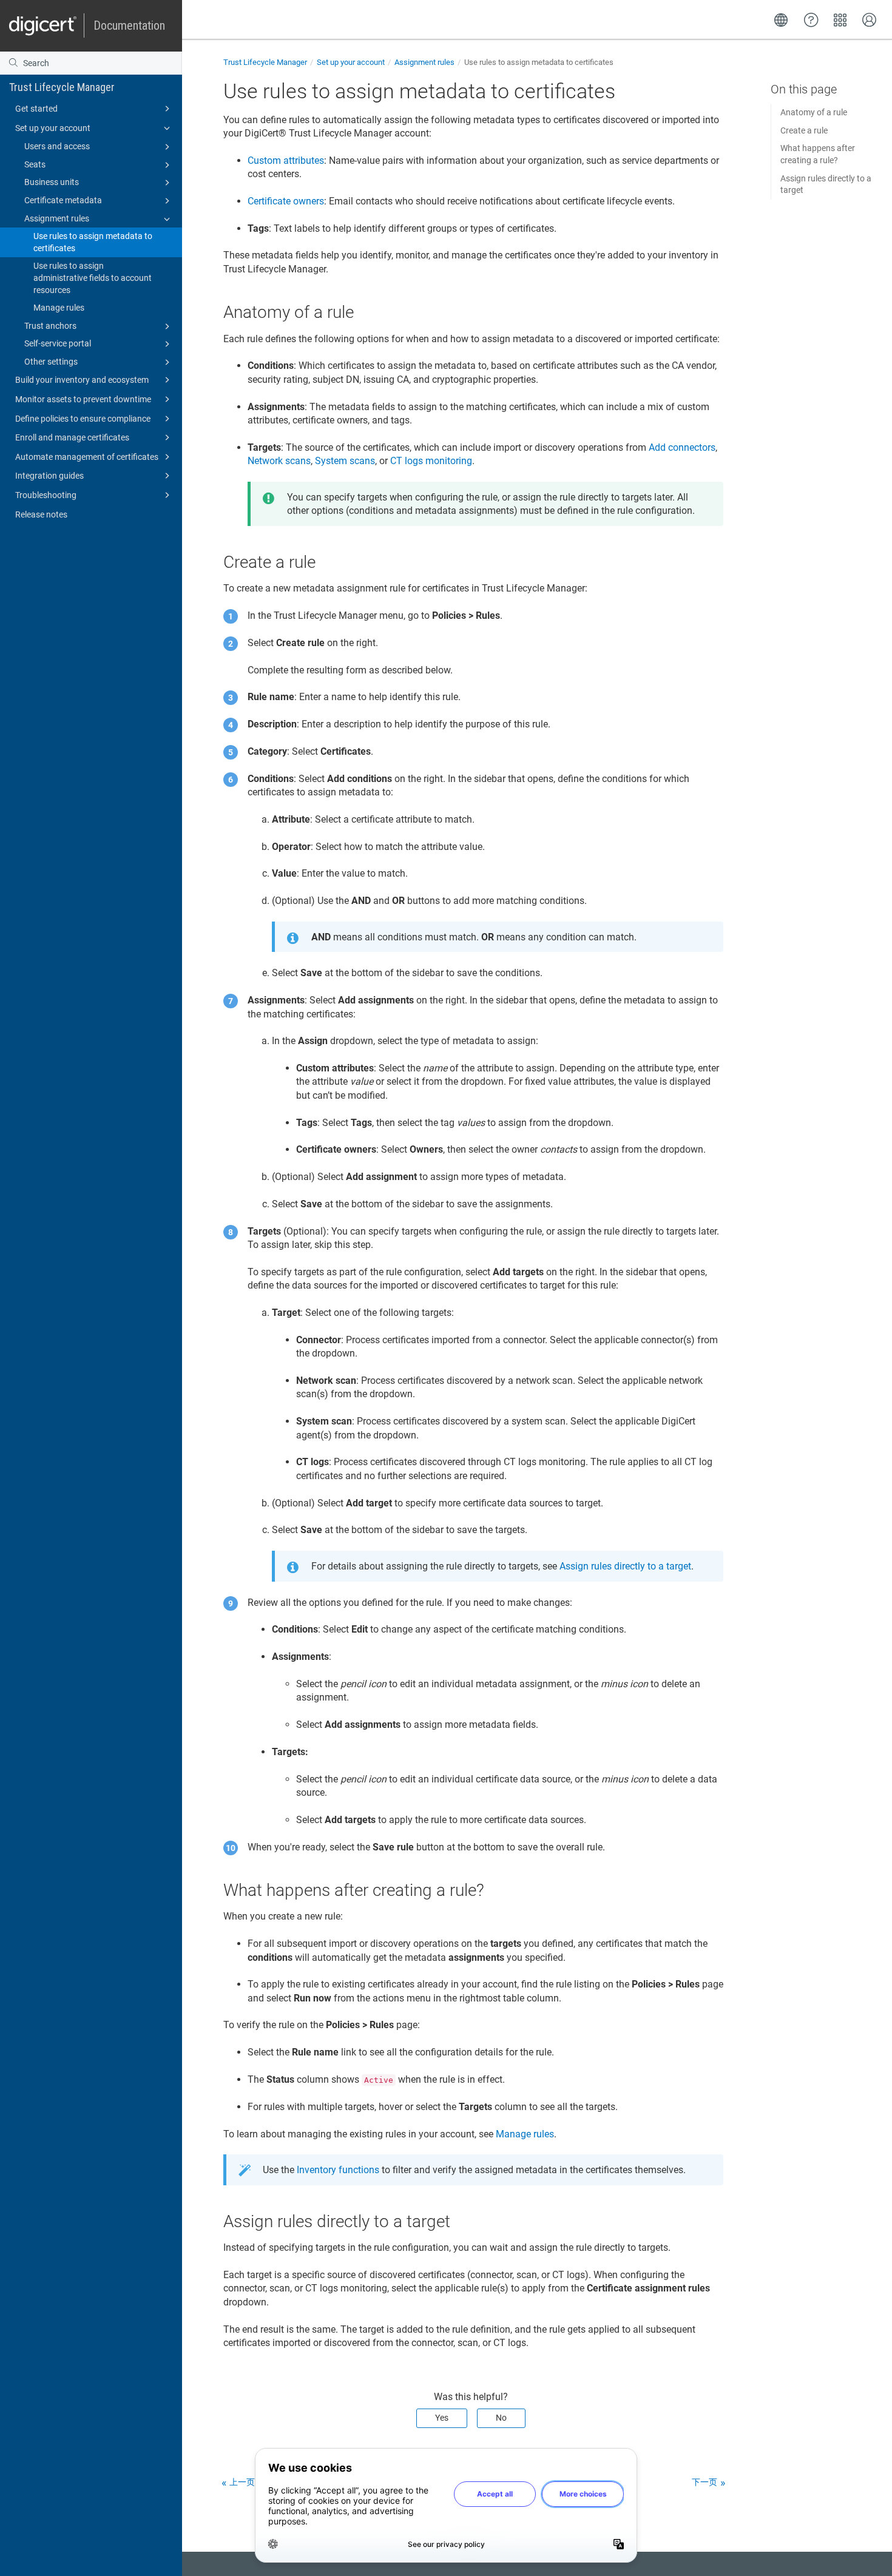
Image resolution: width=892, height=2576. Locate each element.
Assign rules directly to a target (826, 184)
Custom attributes (286, 160)
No (501, 2418)
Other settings (51, 362)
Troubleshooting (46, 495)
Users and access (57, 146)
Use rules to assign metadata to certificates (93, 242)
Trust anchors (50, 326)
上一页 (242, 2482)
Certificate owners (286, 201)
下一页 (704, 2482)
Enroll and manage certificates (72, 437)
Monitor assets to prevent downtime (83, 399)
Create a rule (804, 130)
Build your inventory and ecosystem (82, 380)
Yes (442, 2418)
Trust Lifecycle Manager (62, 87)
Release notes (41, 514)
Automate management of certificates (87, 457)
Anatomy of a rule (814, 112)
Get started (36, 109)
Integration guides (49, 476)
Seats (35, 164)
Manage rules (59, 308)
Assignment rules (57, 218)
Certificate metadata (63, 200)
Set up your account (53, 128)
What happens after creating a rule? (818, 154)
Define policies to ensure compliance (83, 419)
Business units (52, 182)
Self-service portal (58, 343)
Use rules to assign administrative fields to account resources (93, 278)
